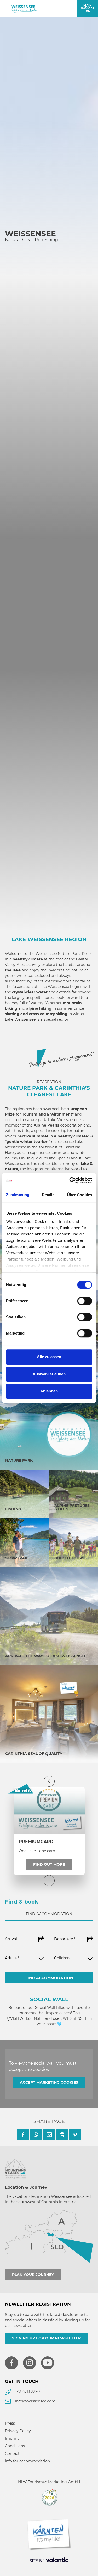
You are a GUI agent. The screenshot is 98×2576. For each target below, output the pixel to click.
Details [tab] (48, 1195)
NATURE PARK (19, 1460)
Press (10, 2423)
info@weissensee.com (35, 2401)
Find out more (49, 1864)
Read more (29, 327)
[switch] (85, 1301)
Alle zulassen (49, 1357)
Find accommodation (49, 1978)
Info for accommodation (27, 2461)
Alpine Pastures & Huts (72, 1507)
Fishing (13, 1509)
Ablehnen (49, 1391)
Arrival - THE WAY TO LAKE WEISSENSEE (46, 1656)
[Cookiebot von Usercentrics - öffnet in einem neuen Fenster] (70, 1180)
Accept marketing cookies (49, 2082)
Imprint (12, 2438)
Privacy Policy (18, 2431)
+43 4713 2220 (27, 2391)
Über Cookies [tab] (79, 1195)
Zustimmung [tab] (18, 1195)
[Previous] (49, 1781)
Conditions (15, 2446)
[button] (23, 2135)
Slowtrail (17, 1558)
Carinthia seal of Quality (34, 1754)
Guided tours (69, 1558)
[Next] (49, 1881)
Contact (12, 2453)
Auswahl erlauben (49, 1374)
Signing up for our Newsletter (46, 2338)
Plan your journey (33, 2275)
